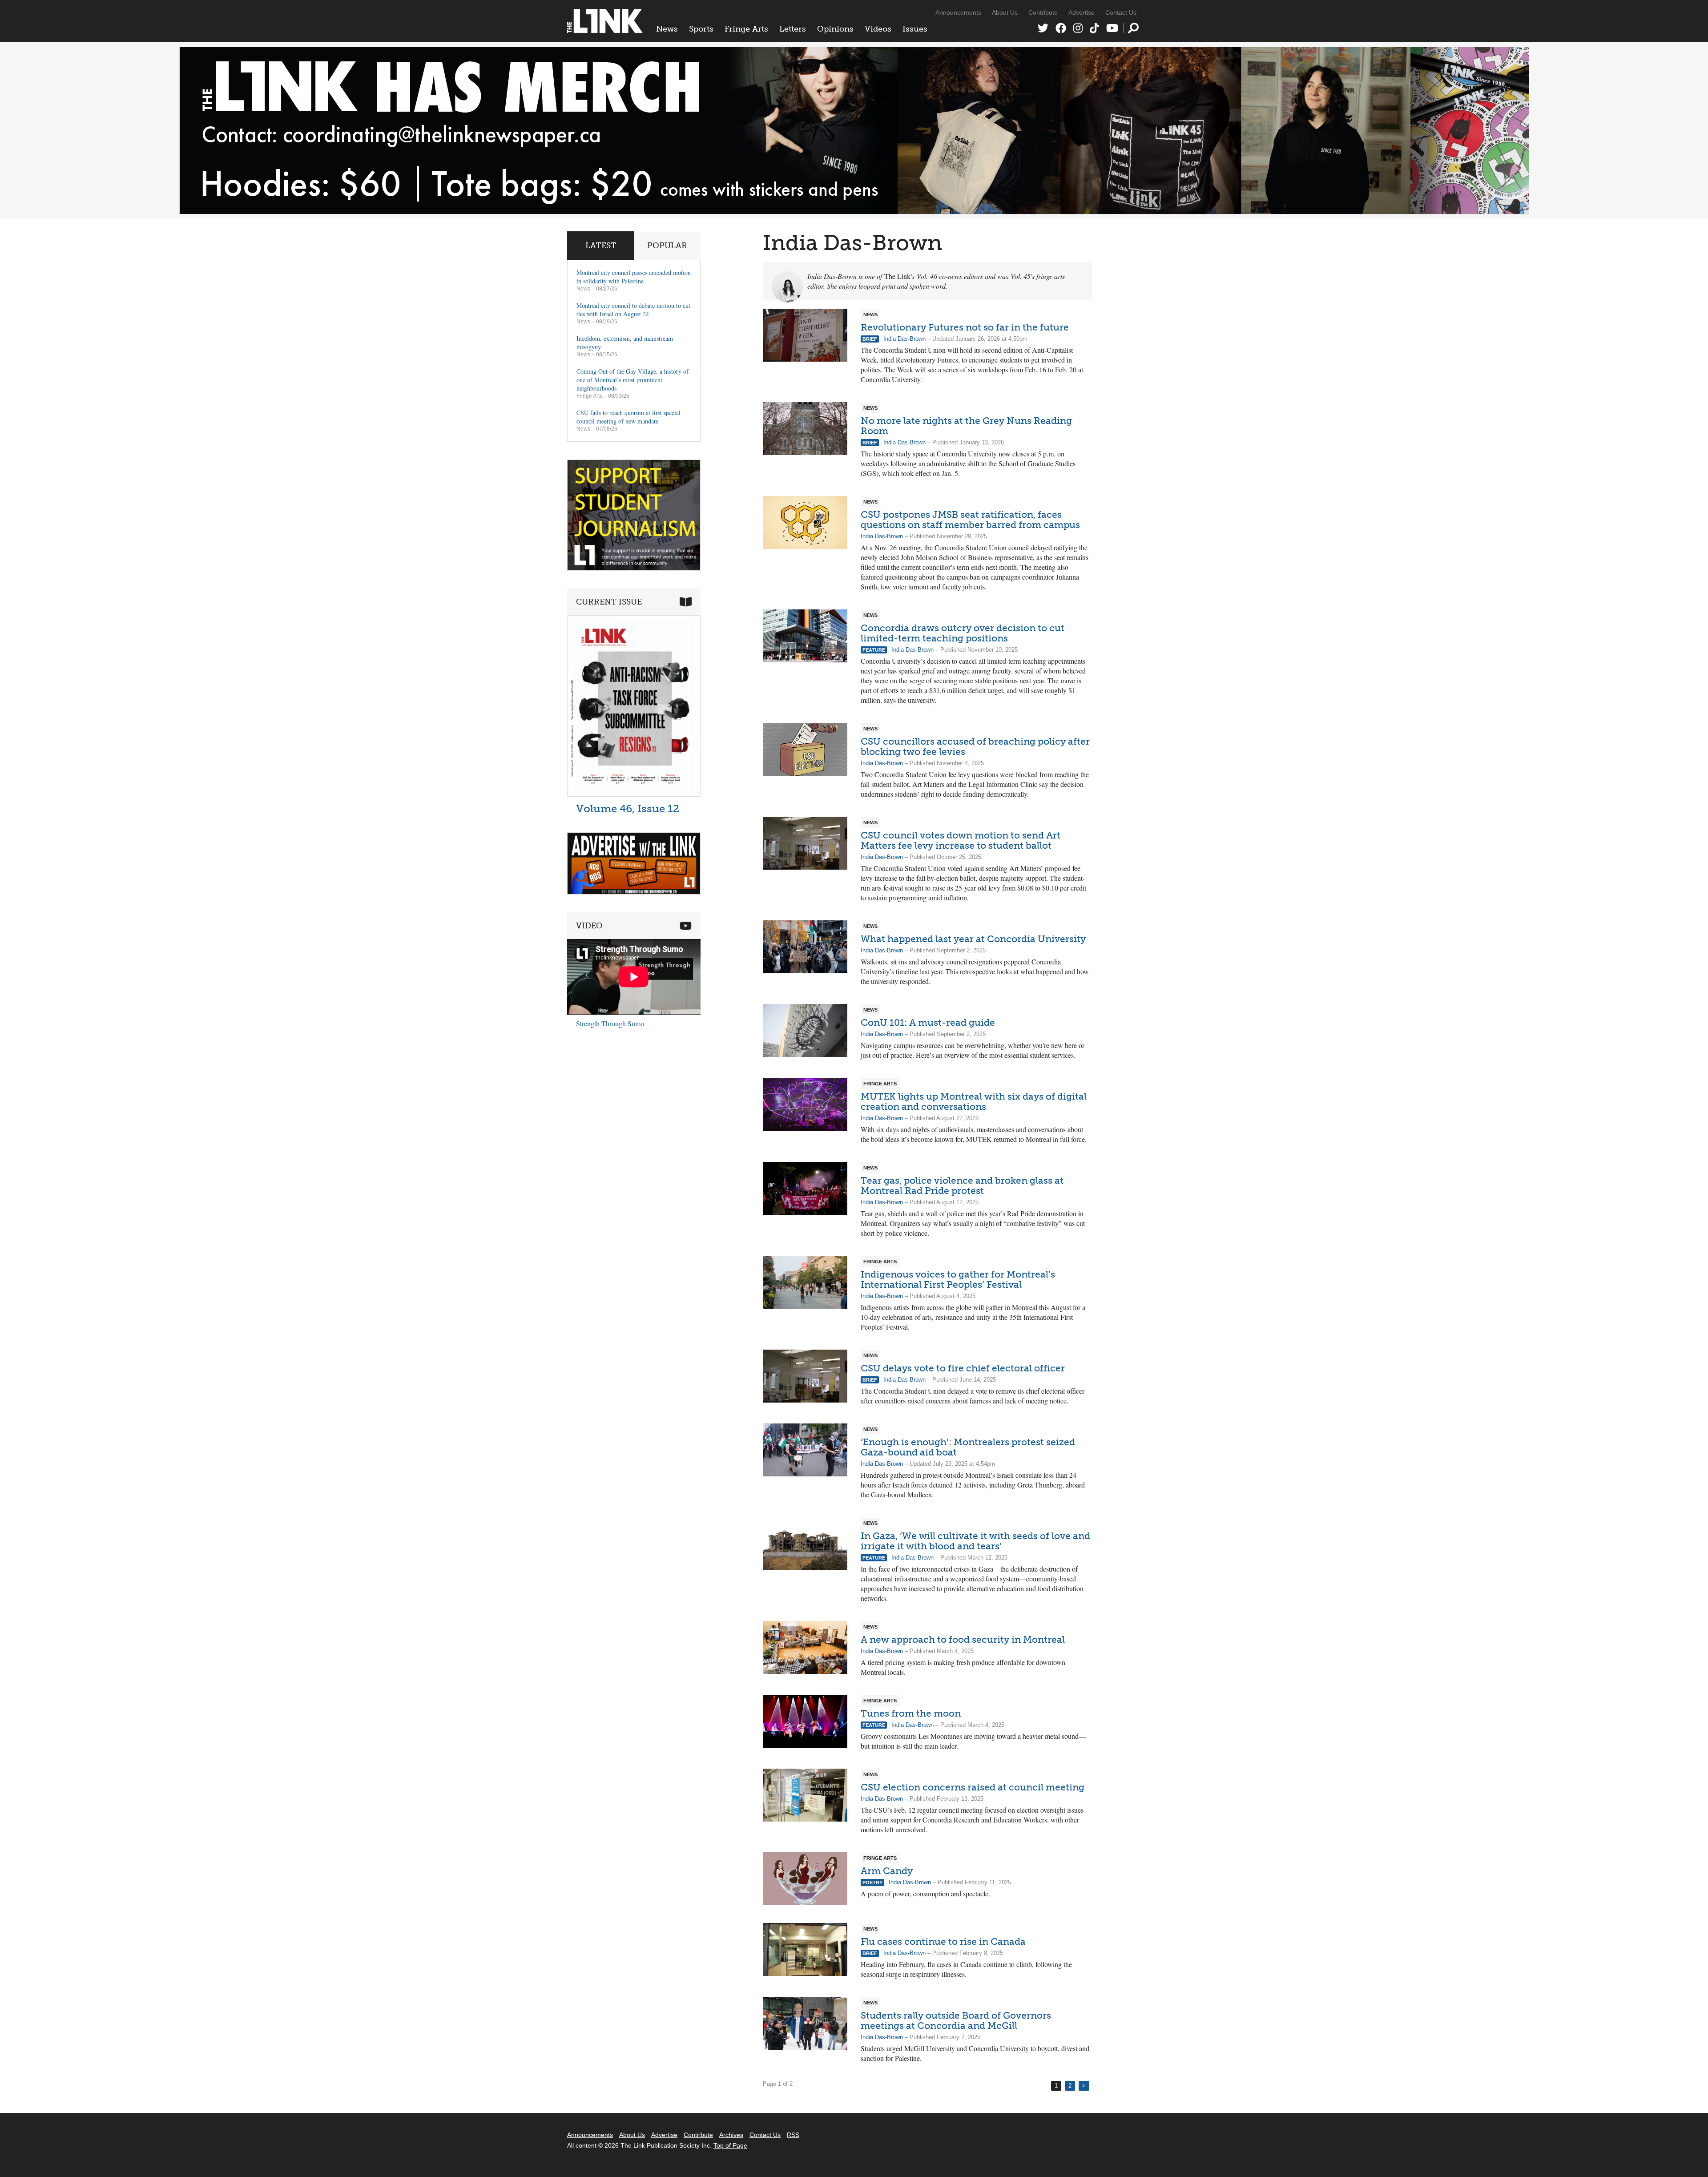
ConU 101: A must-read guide (928, 1022)
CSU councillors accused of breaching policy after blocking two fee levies (975, 746)
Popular (667, 246)
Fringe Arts (746, 29)
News (667, 29)
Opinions (835, 29)
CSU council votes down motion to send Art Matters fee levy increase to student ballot (961, 840)
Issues (915, 29)
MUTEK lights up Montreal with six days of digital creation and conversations (974, 1101)
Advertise (1082, 12)
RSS (793, 2135)
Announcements (958, 12)
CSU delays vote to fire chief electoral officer (963, 1368)
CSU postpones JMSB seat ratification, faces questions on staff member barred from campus (970, 520)
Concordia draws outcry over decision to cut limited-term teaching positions (963, 633)
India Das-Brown (904, 339)
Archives (731, 2135)
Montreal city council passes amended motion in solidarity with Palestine (634, 277)
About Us (1005, 12)
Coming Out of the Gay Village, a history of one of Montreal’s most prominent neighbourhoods (632, 380)
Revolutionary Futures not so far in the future (965, 327)
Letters (793, 29)
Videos (878, 29)
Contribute (1043, 12)
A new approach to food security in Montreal (963, 1639)
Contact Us (1121, 12)
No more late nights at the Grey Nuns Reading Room (966, 426)
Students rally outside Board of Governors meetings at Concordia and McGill (956, 2020)
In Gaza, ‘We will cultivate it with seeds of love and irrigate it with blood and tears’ (975, 1541)
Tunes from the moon (911, 1713)
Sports (701, 29)
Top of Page (730, 2145)
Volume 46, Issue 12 (628, 808)
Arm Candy (887, 1871)
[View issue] (634, 794)
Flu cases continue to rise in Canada (943, 1941)
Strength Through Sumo (610, 1023)
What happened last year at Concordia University (973, 939)
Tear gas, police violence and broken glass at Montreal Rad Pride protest (962, 1185)
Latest (601, 246)
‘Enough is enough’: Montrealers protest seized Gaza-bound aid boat (968, 1447)
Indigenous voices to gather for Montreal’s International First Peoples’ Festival (958, 1279)
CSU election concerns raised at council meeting (973, 1787)
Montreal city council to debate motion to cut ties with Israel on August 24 (633, 310)
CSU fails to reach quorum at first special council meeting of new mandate (628, 417)
